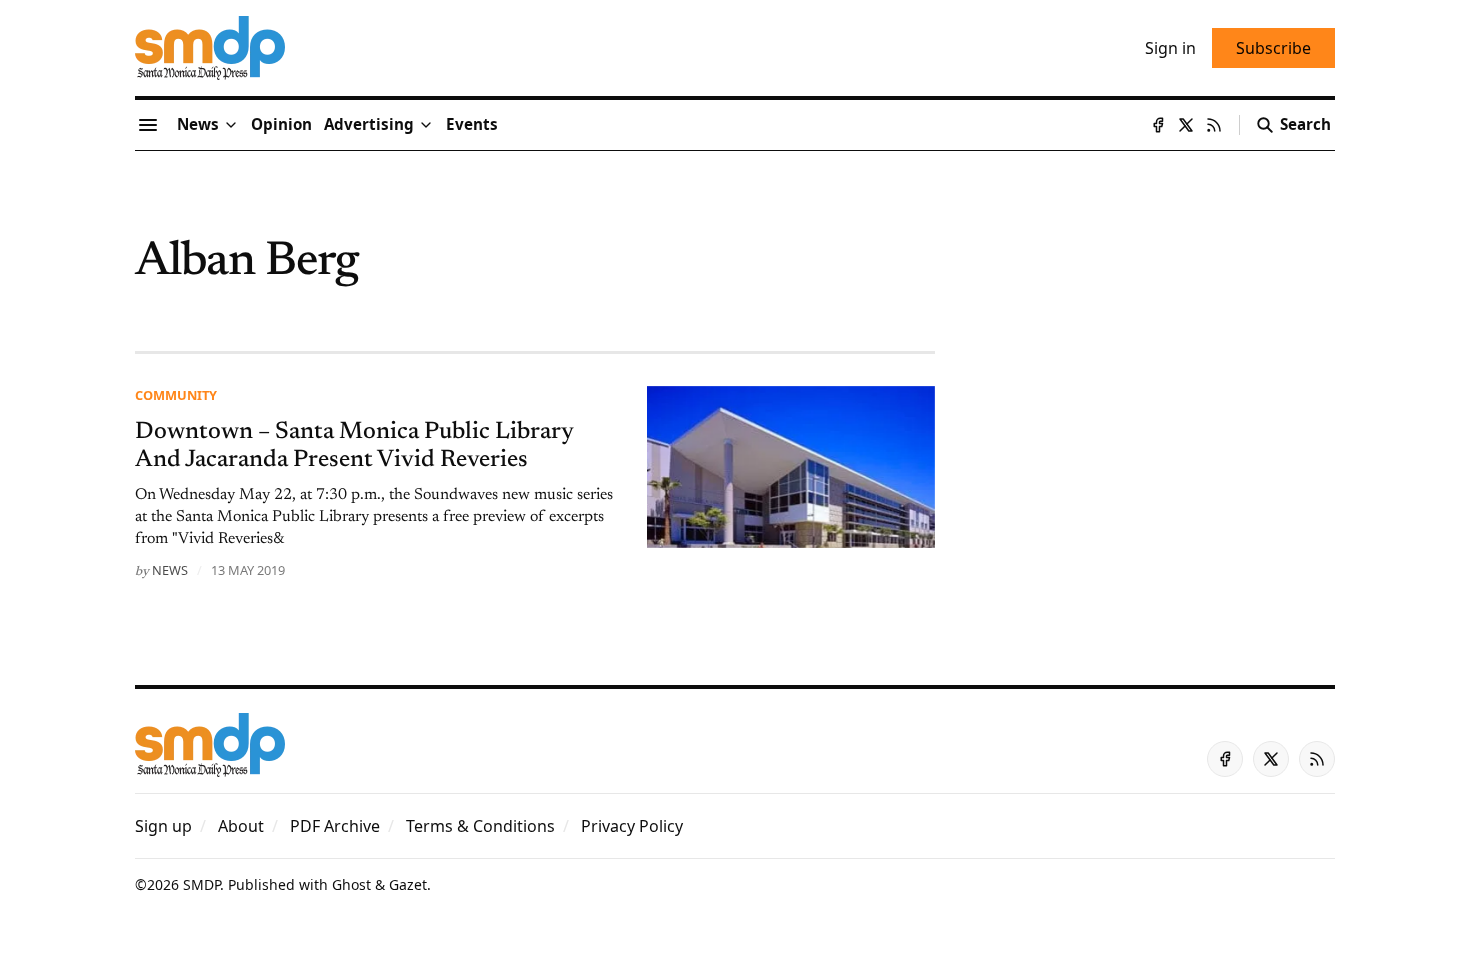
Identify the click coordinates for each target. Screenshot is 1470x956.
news (170, 570)
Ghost (351, 884)
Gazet (408, 884)
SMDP (201, 884)
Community (176, 395)
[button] (369, 125)
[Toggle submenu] (231, 125)
